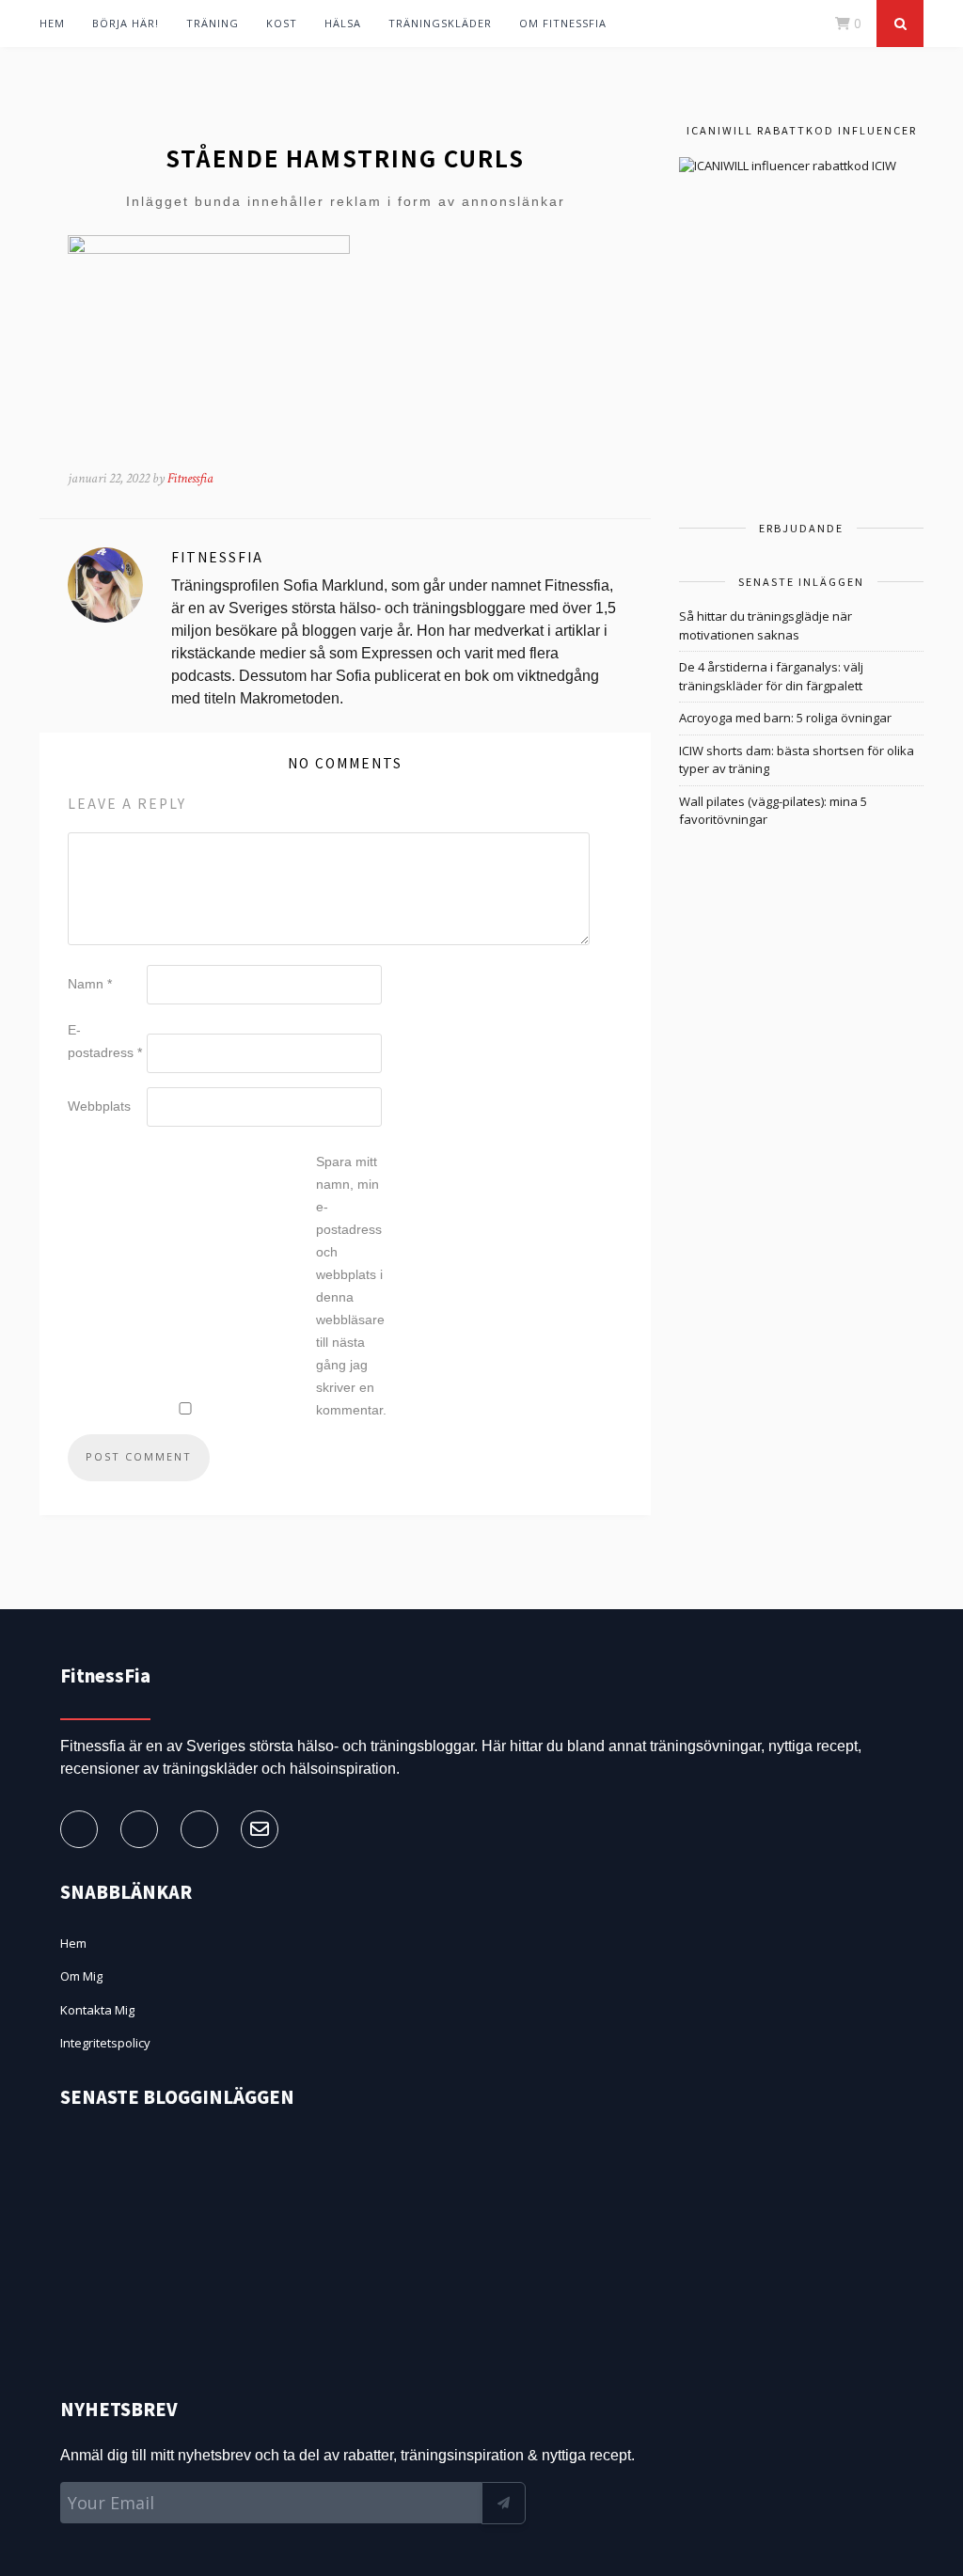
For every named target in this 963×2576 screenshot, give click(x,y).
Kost (282, 23)
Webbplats (99, 1106)
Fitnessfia (190, 478)
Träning (213, 23)
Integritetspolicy (105, 2043)
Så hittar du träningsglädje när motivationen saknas (766, 625)
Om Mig (81, 1976)
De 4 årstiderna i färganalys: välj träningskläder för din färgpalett (771, 676)
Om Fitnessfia (563, 23)
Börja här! (126, 23)
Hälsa (343, 23)
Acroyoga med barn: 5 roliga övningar (785, 718)
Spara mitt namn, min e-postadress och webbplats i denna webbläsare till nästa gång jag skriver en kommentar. (351, 1286)
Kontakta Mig (97, 2010)
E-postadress (105, 1041)
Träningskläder (440, 23)
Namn (90, 984)
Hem (52, 23)
